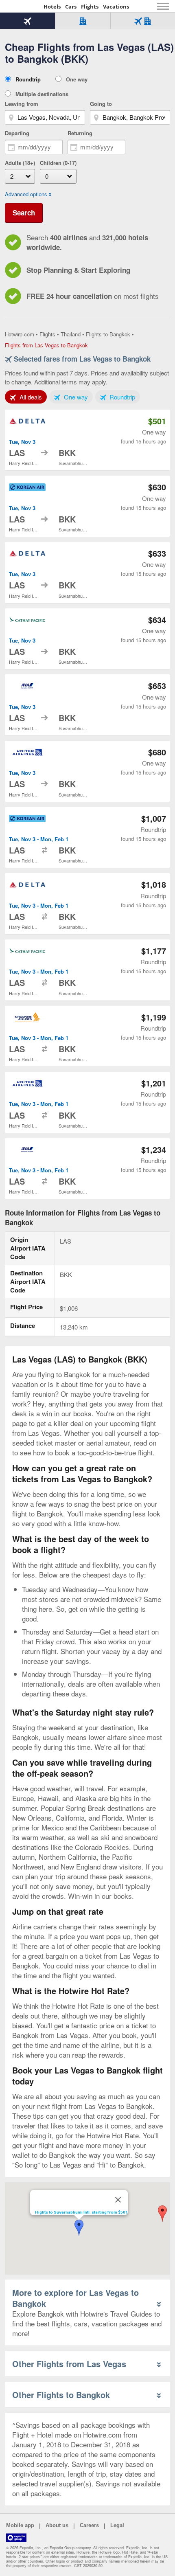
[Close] (118, 2200)
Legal (117, 2525)
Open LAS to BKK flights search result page (87, 440)
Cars (71, 7)
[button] (162, 2214)
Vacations (116, 7)
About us (57, 2525)
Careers (89, 2525)
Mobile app (20, 2525)
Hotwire (22, 6)
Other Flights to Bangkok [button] (61, 2395)
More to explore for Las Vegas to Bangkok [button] (75, 2298)
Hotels (52, 7)
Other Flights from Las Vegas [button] (69, 2364)
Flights (90, 7)
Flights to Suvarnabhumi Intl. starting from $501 (81, 2213)
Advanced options (26, 194)
